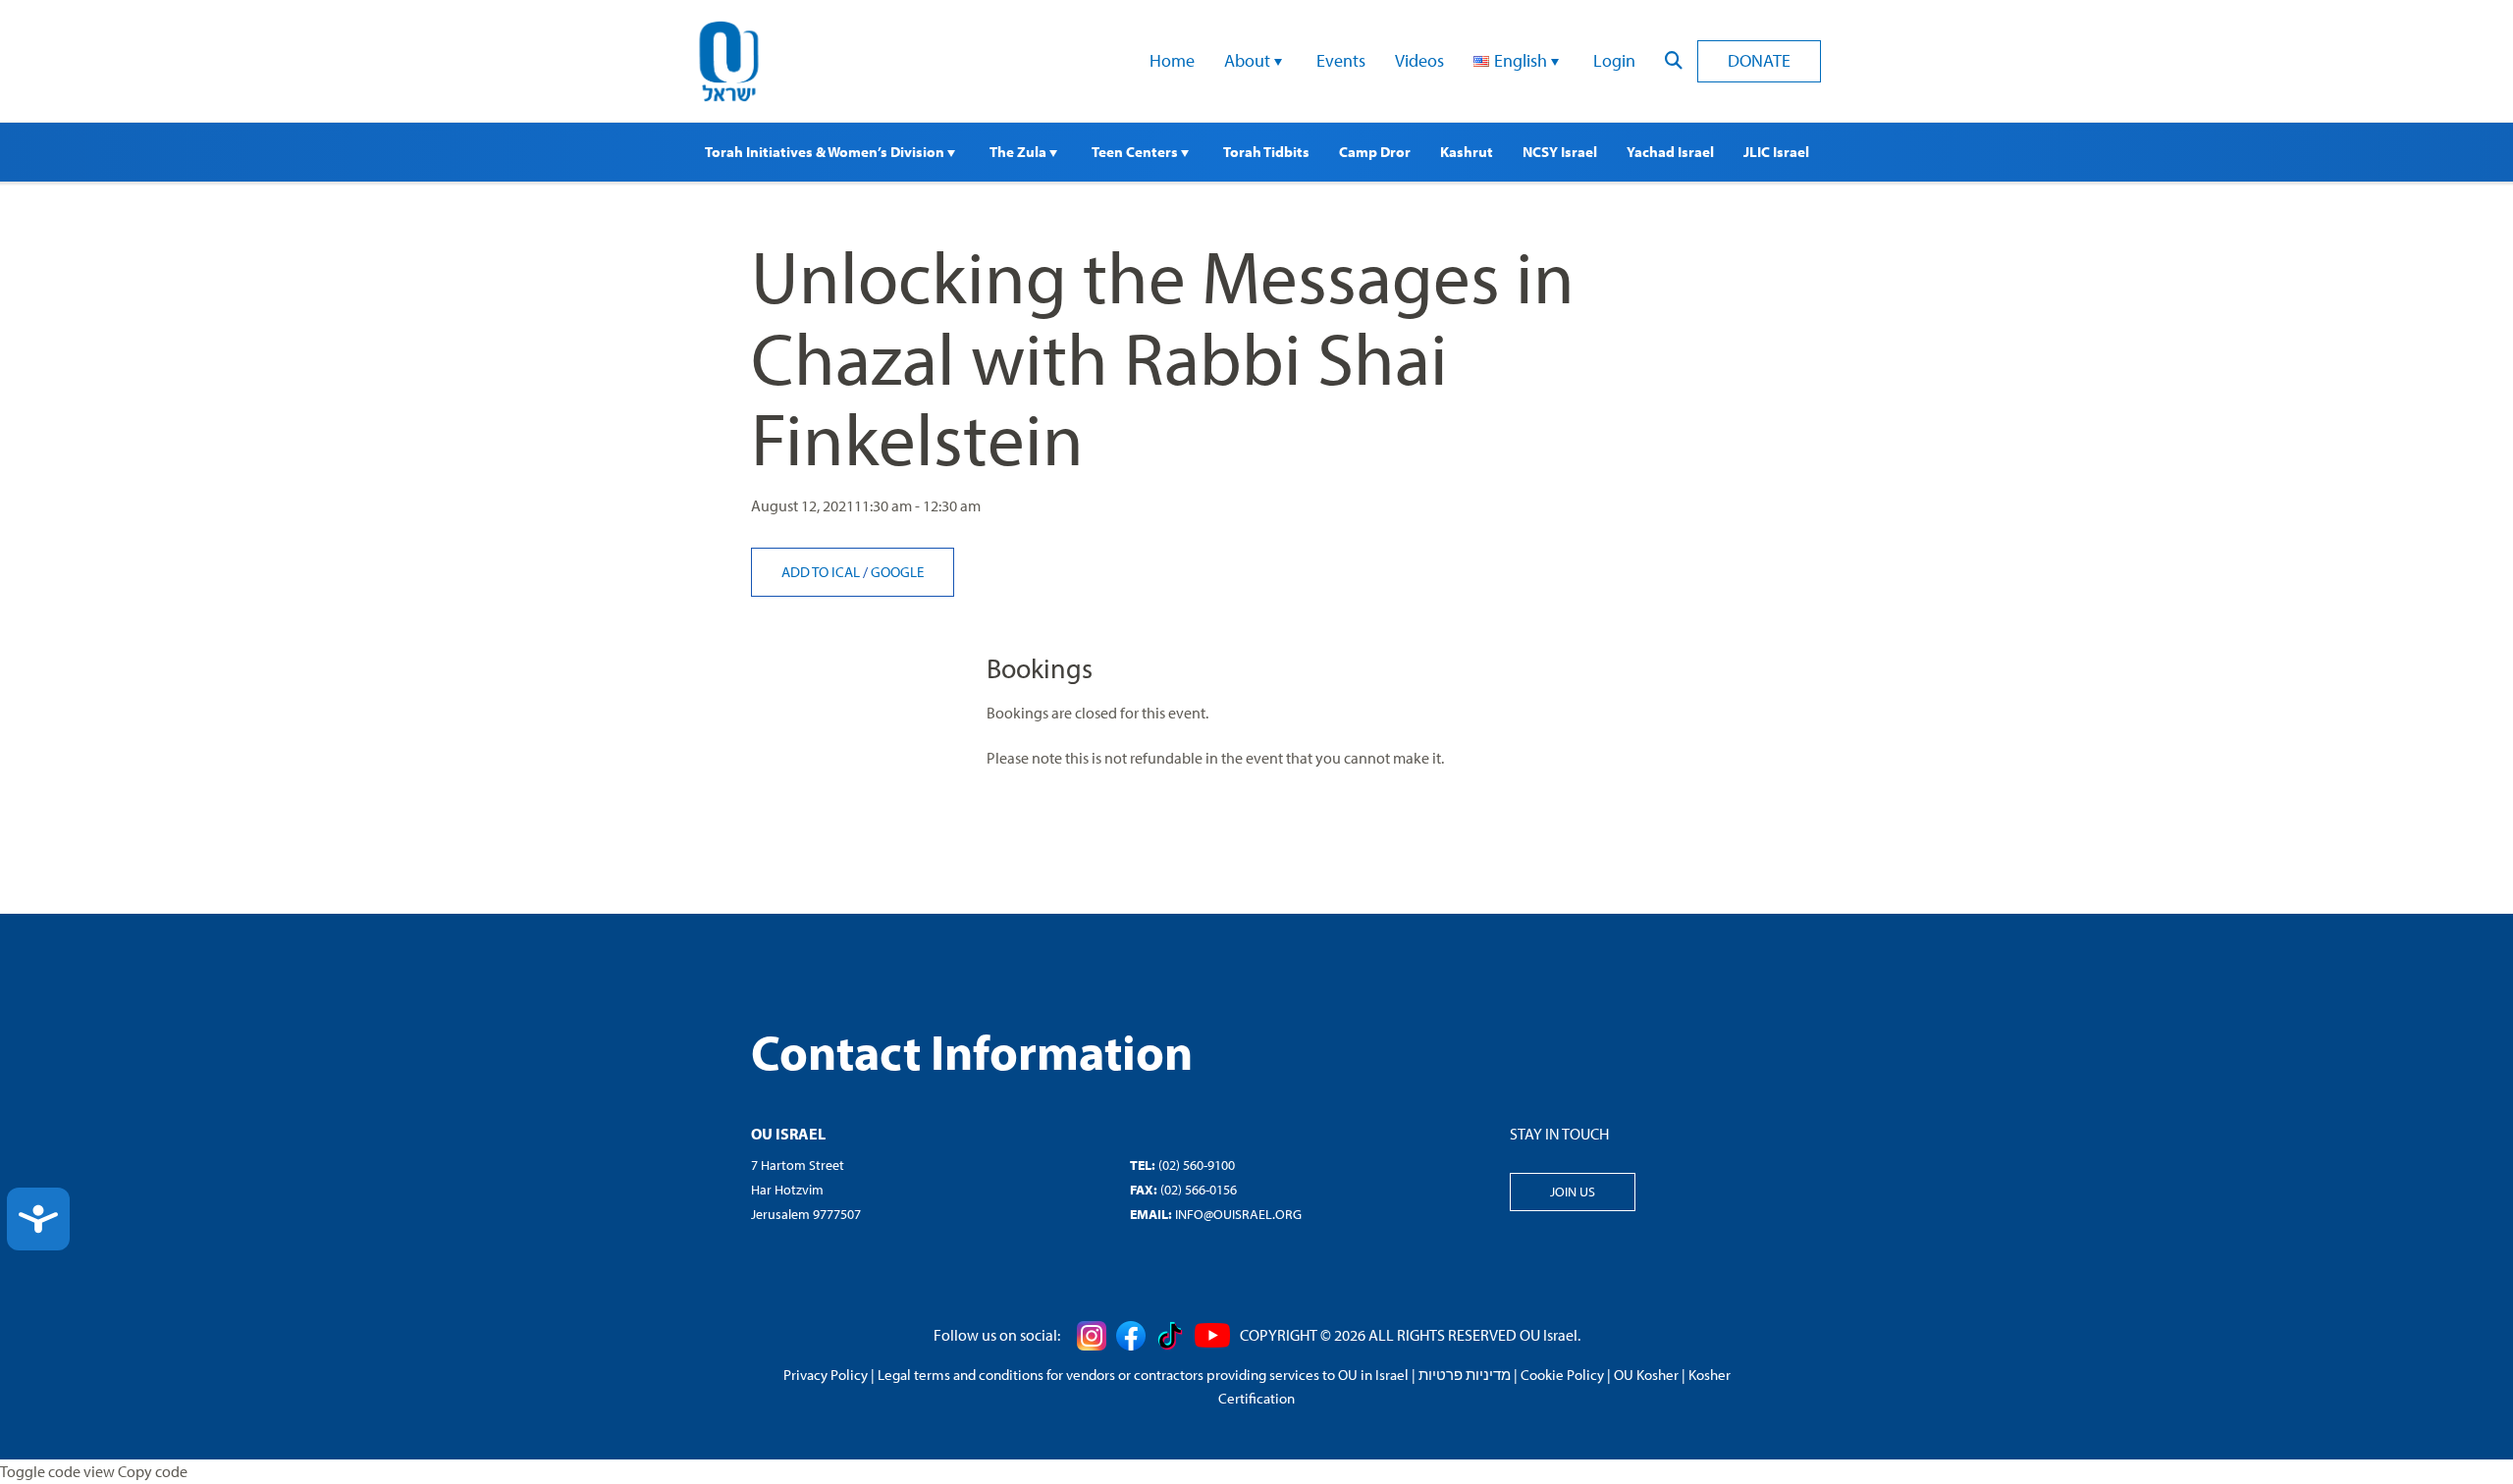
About (1249, 60)
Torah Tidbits (1266, 152)
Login (1614, 60)
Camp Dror (1375, 152)
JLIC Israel (1776, 152)
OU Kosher (1646, 1375)
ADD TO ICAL (822, 572)
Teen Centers (1136, 152)
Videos (1419, 60)
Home (1172, 60)
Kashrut (1467, 152)
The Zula (1019, 152)
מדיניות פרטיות (1465, 1375)
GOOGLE (897, 572)
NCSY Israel (1560, 152)
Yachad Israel (1670, 152)
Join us (1573, 1192)
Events (1341, 60)
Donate (1759, 60)
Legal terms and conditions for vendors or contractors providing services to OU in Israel (1143, 1375)
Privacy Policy (826, 1375)
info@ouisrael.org (1238, 1214)
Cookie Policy (1562, 1375)
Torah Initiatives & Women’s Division (826, 152)
